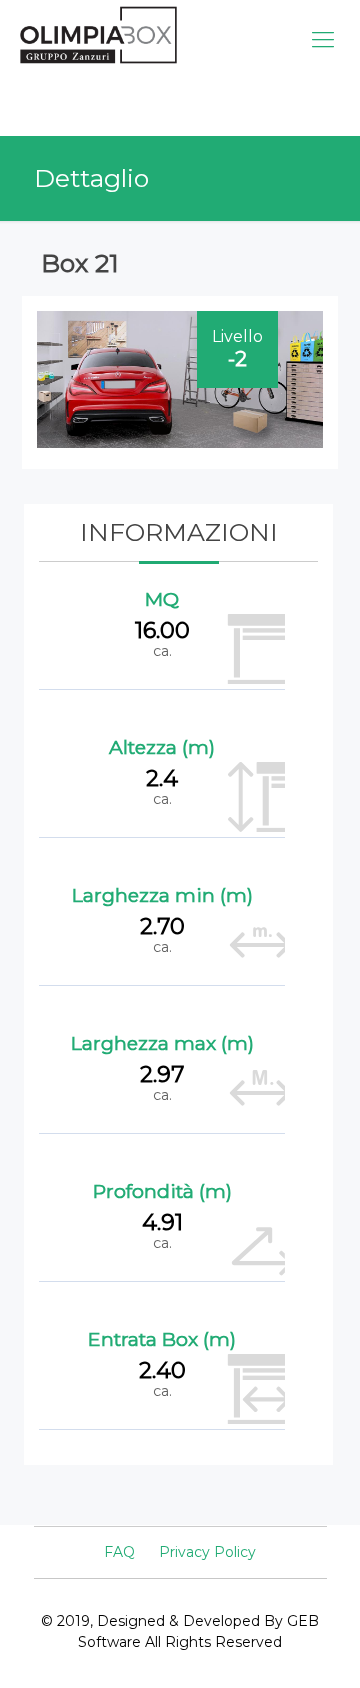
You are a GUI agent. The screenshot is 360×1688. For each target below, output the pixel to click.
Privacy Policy (207, 1552)
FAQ (119, 1552)
